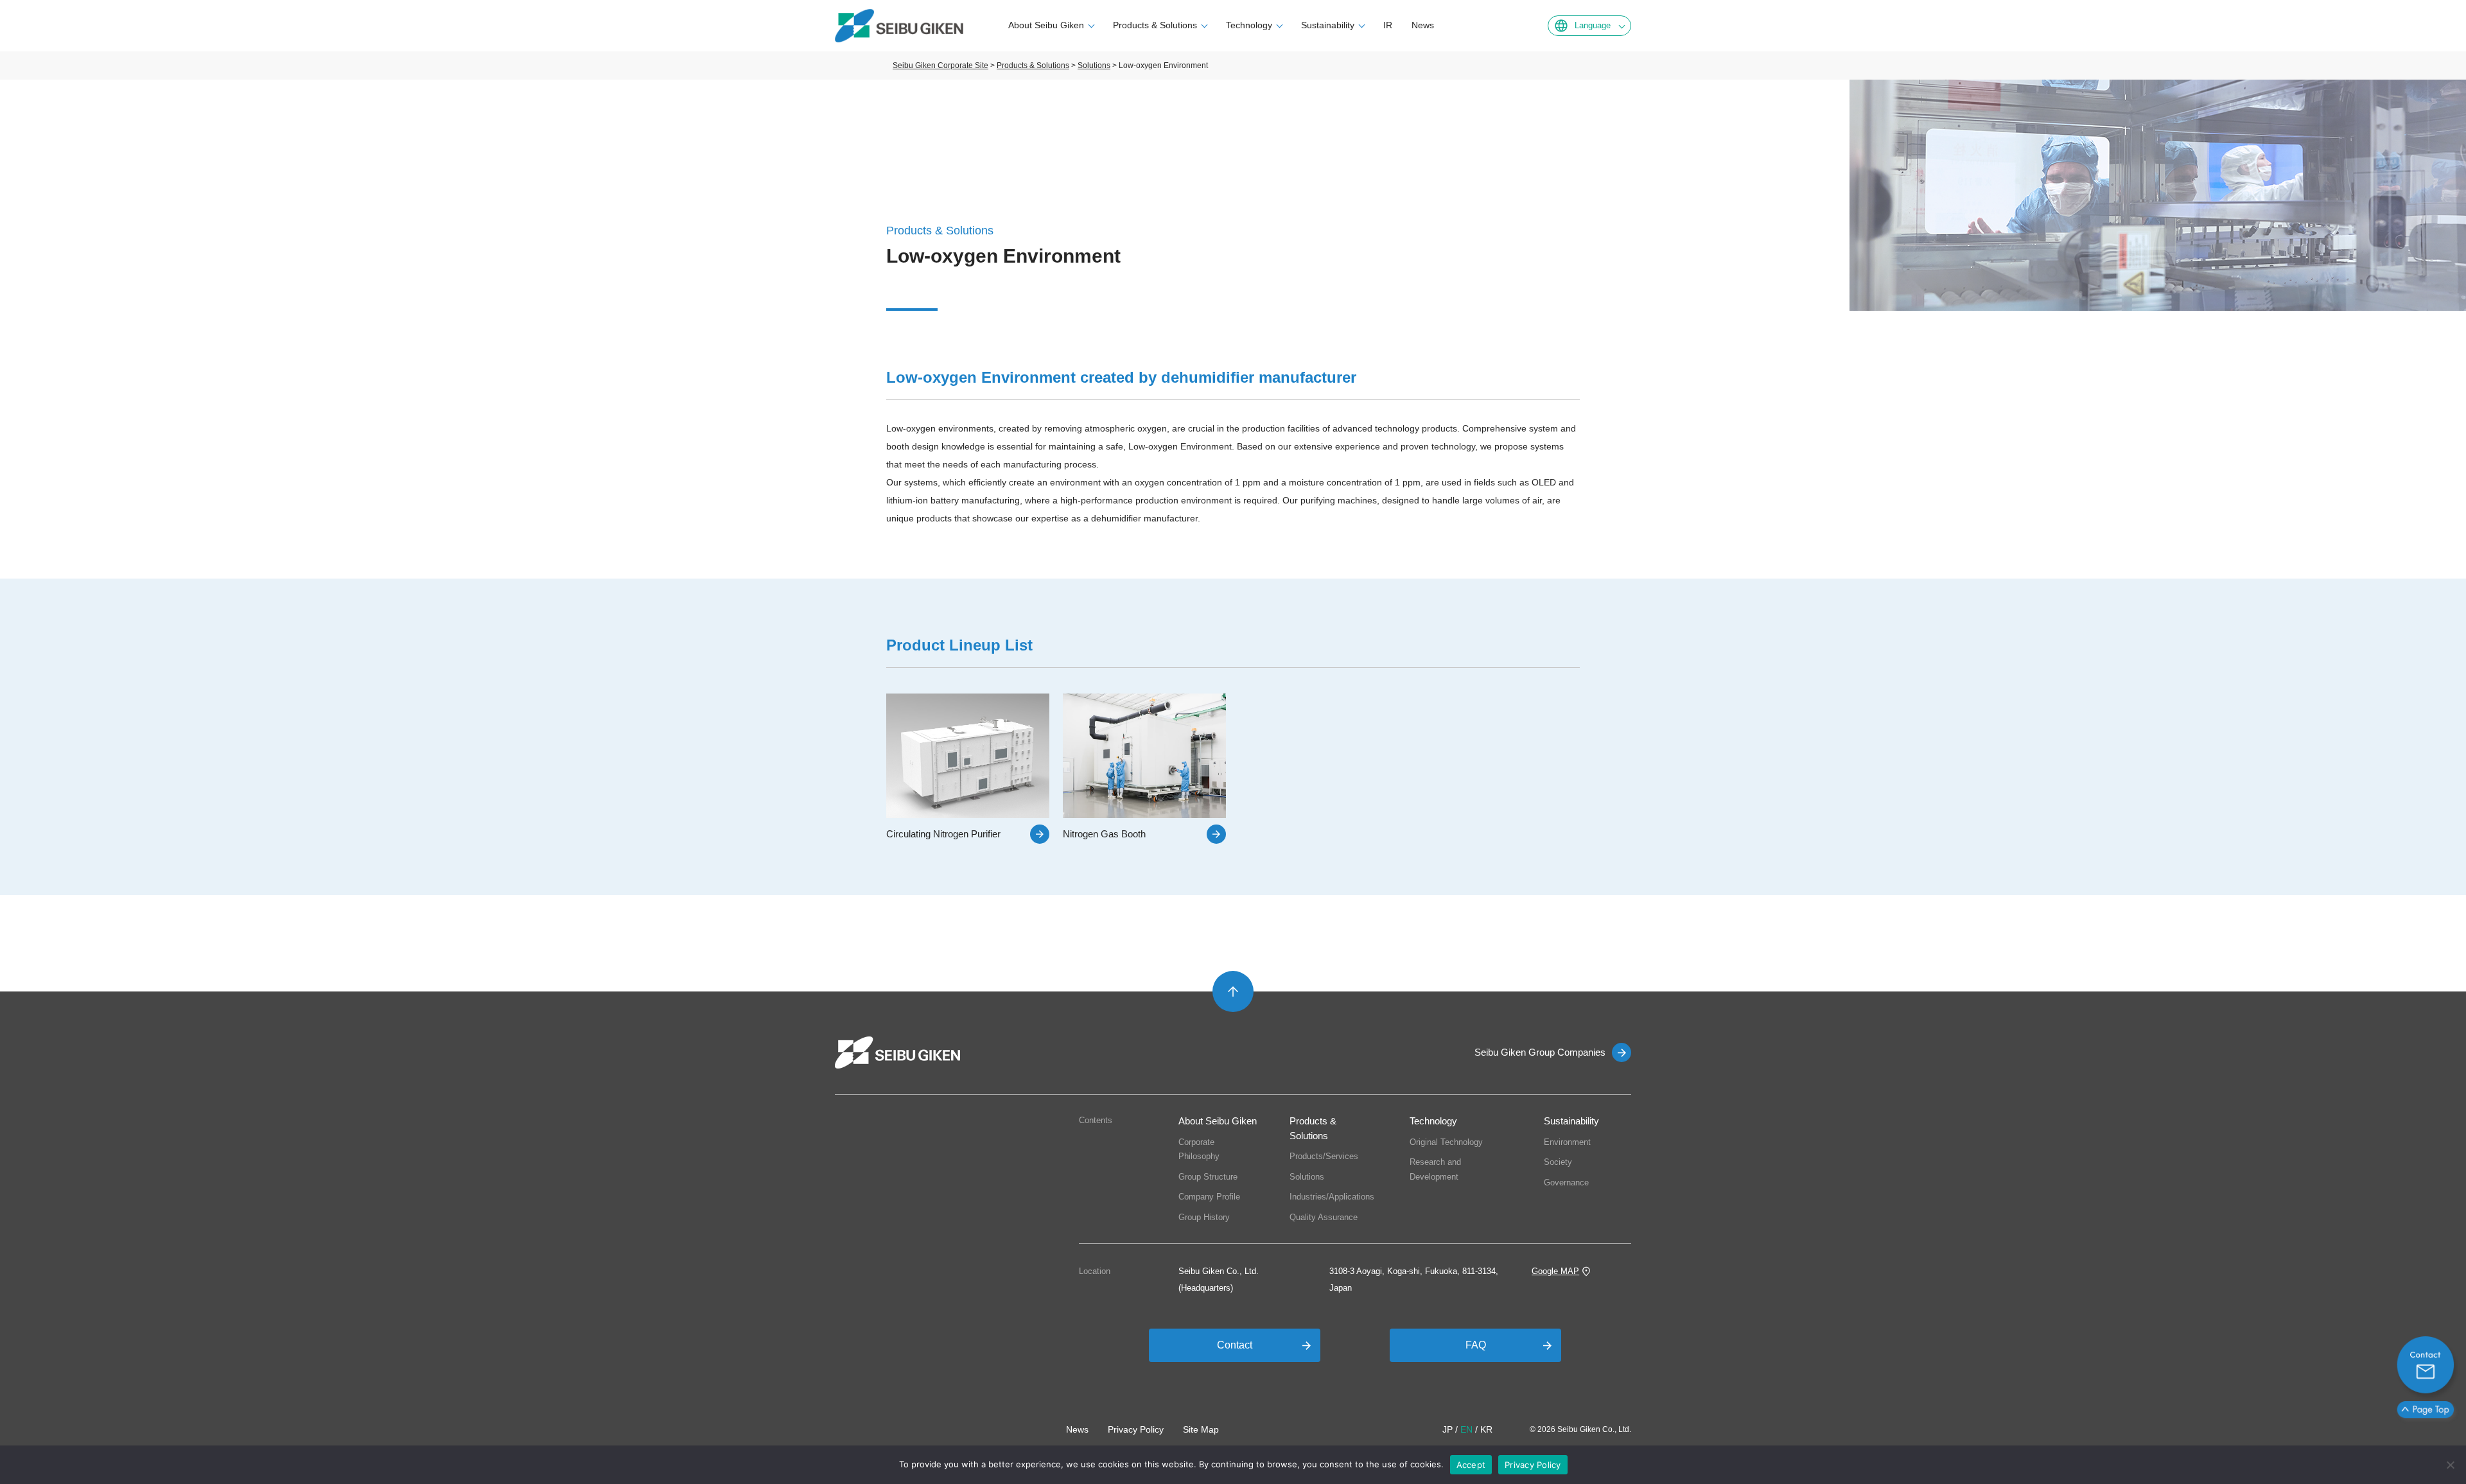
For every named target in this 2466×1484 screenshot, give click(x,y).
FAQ (1476, 1345)
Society (1558, 1162)
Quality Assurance (1324, 1217)
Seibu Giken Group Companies (1540, 1052)
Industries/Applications (1332, 1197)
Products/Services (1324, 1156)
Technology (1249, 25)
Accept (1471, 1465)
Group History (1204, 1217)
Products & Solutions (1155, 25)
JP (1447, 1429)
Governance (1566, 1183)
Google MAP (1555, 1271)
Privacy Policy (1136, 1429)
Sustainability (1328, 25)
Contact (1235, 1345)
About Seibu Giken (1046, 25)
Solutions (1307, 1177)
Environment (1567, 1142)
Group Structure (1208, 1177)
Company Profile (1209, 1197)
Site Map (1201, 1429)
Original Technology (1446, 1142)
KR (1486, 1429)
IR (1388, 25)
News (1423, 25)
